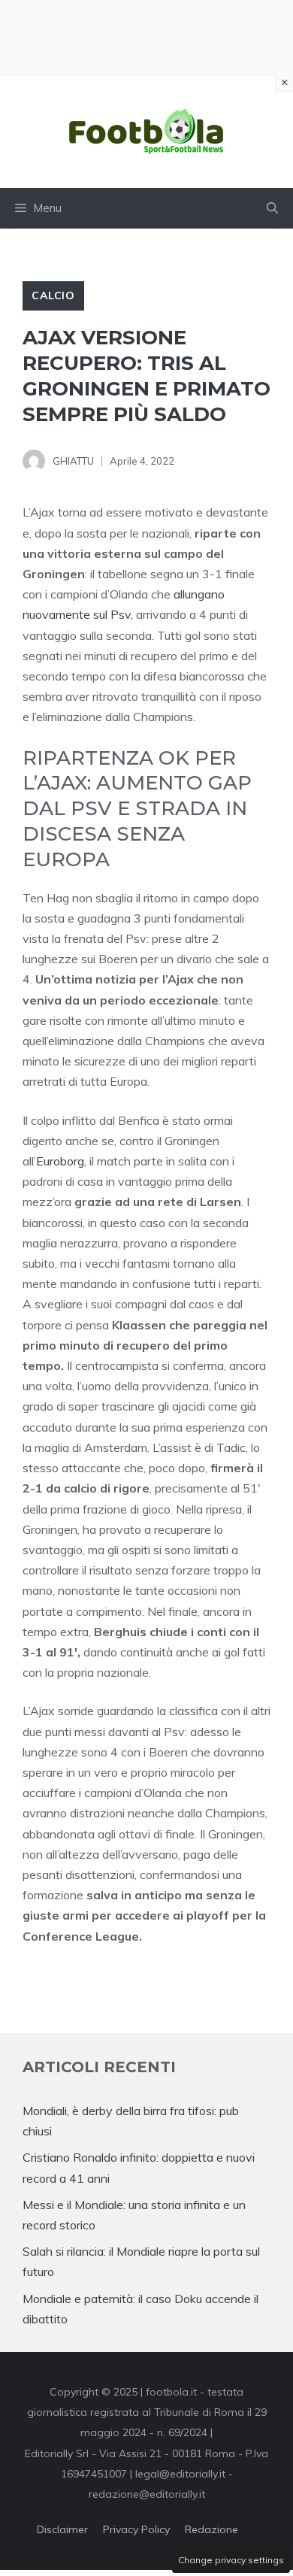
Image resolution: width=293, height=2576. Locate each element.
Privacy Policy (136, 2529)
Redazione (211, 2529)
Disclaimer (62, 2529)
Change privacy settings (231, 2560)
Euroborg (60, 1161)
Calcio (53, 295)
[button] (272, 208)
